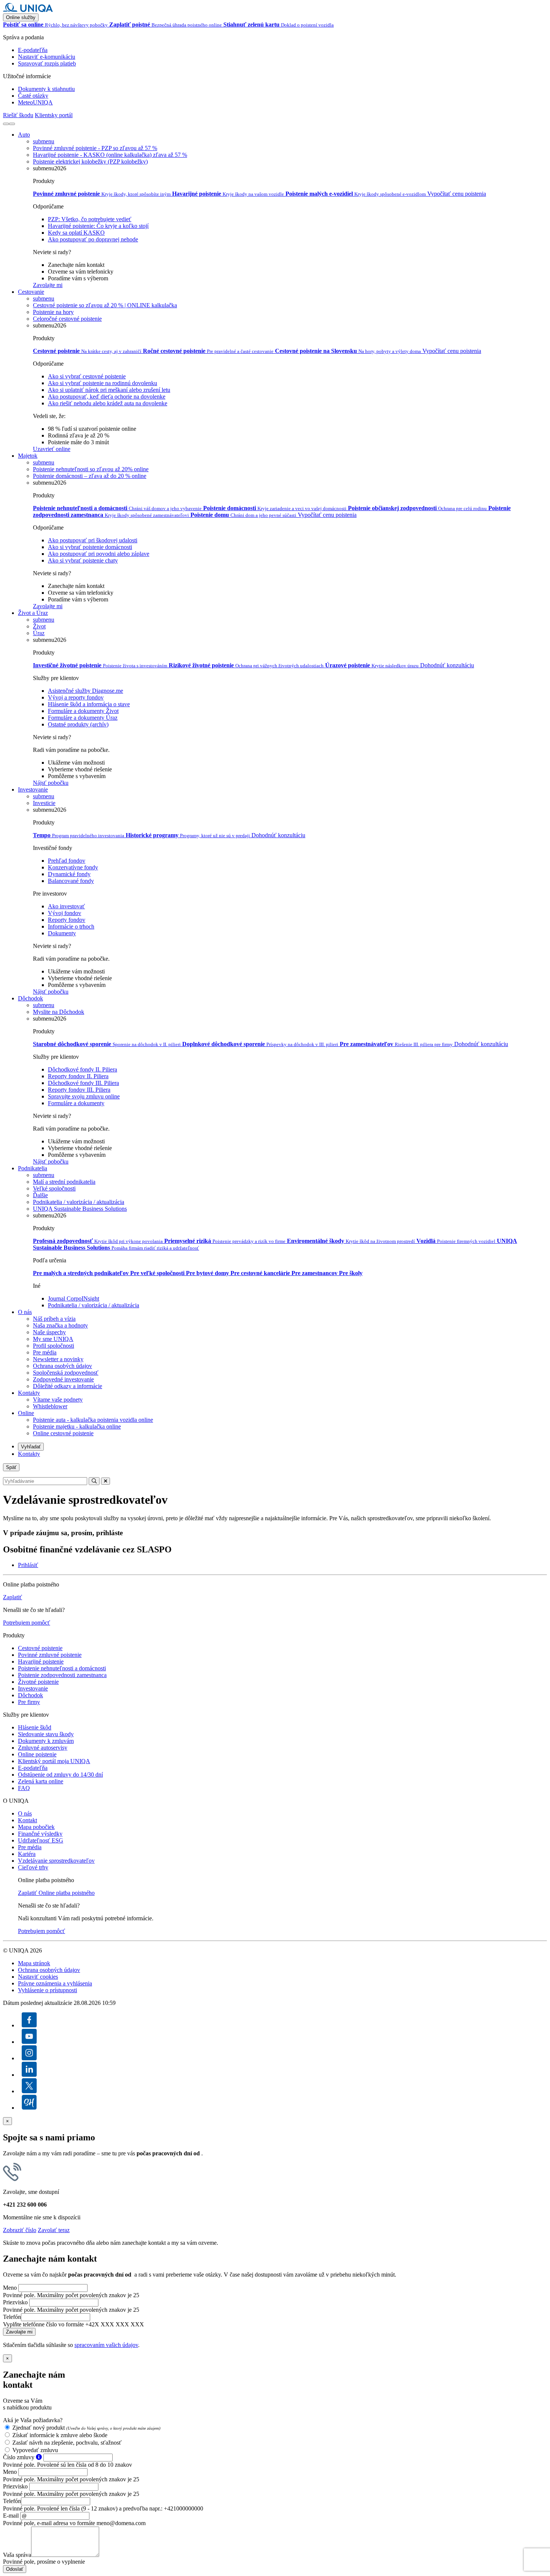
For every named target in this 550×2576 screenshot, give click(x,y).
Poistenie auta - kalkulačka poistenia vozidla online (93, 1420)
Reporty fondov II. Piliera (78, 1076)
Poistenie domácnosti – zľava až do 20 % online (90, 476)
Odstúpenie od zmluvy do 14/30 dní (60, 1775)
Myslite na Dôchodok (59, 1012)
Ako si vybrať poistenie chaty (83, 560)
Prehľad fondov (67, 861)
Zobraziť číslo (20, 2230)
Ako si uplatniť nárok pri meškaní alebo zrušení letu (109, 390)
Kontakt (28, 1820)
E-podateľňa (33, 50)
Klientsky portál (54, 115)
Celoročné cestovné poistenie (67, 319)
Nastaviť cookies (38, 1977)
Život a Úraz (33, 613)
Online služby (21, 17)
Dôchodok (30, 998)
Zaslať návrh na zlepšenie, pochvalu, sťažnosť (67, 2443)
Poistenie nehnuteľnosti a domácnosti (62, 1668)
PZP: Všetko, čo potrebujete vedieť (90, 219)
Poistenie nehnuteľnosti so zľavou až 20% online (91, 469)
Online (26, 1413)
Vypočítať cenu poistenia (457, 194)
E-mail (11, 2516)
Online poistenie (37, 1754)
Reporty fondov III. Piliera (79, 1090)
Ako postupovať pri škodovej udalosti (93, 540)
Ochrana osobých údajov (62, 1366)
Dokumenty (62, 933)
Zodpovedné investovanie (63, 1379)
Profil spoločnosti (54, 1346)
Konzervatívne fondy (73, 867)
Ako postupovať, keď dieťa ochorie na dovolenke (107, 397)
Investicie (44, 803)
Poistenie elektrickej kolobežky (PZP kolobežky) (90, 161)
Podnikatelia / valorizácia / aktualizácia (79, 1202)
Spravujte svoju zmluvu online (84, 1096)
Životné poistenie (38, 1682)
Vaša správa (17, 2555)
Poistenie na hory (53, 312)
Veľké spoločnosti (54, 1188)
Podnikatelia (33, 1168)
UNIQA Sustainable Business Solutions (80, 1209)
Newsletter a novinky (58, 1359)
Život (39, 626)
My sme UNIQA (53, 1339)
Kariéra (27, 1854)
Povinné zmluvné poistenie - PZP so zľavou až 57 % (95, 148)
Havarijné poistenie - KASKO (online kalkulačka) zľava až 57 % (110, 155)
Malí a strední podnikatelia (64, 1182)
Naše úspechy (49, 1332)
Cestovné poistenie (40, 1648)
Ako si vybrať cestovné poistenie (87, 376)
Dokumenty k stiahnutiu (46, 89)
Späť (11, 1467)
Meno (10, 2288)
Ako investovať (66, 906)
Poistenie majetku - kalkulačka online (77, 1426)
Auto (24, 135)
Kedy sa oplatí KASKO (76, 233)
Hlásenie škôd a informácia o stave (89, 704)
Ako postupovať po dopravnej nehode (93, 239)
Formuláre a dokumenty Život (83, 711)
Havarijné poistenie (41, 1662)
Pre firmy (29, 1702)
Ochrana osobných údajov (49, 1970)
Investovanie (33, 789)
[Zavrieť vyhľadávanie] (106, 1481)
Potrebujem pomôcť (27, 1623)
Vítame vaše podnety (58, 1400)
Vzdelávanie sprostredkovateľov (56, 1861)
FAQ (24, 1788)
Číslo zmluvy (19, 2457)
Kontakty (29, 1393)
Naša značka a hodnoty (60, 1325)
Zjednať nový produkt (86, 2428)
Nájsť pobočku (51, 783)
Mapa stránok (34, 1963)
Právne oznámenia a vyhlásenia (55, 1983)
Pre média (45, 1352)
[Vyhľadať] (6, 124)
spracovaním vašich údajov (106, 2345)
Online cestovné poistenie (63, 1433)
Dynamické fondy (69, 874)
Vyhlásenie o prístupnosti (48, 1990)
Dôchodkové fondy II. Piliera (82, 1069)
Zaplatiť (13, 1597)
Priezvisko (15, 2302)
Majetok (28, 456)
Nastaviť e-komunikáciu (47, 57)
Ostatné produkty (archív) (78, 724)
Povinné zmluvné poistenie (50, 1655)
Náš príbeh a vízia (54, 1319)
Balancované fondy (71, 881)
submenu (44, 141)
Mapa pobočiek (36, 1827)
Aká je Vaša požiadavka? (33, 2420)
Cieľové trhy (33, 1867)
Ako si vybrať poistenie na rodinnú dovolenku (103, 383)
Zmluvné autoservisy (43, 1748)
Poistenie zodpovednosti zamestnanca (62, 1675)
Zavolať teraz (54, 2230)
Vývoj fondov (65, 913)
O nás (25, 1312)
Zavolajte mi (48, 285)
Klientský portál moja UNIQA (54, 1761)
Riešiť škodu (18, 115)
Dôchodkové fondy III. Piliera (83, 1083)
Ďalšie (40, 1195)
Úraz (39, 633)
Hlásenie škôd (35, 1727)
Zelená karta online (41, 1781)
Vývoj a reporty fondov (76, 697)
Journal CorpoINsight (74, 1298)
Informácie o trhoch (71, 926)
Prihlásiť (28, 1565)
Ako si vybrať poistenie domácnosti (90, 547)
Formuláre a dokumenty (76, 1103)
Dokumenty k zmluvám (46, 1741)
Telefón (12, 2317)
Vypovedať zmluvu (35, 2450)
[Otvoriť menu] (12, 124)
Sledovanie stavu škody (46, 1734)
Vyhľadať (31, 1447)
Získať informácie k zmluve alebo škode (60, 2435)
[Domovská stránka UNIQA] (28, 10)
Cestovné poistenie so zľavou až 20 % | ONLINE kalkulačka (105, 305)
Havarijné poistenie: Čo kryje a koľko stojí (98, 226)
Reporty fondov (67, 920)
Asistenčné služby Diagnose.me (85, 691)
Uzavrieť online (52, 449)
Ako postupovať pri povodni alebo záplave (99, 554)
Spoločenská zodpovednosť (66, 1373)
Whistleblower (50, 1406)
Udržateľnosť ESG (41, 1840)
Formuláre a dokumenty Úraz (83, 718)
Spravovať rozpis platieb (47, 63)
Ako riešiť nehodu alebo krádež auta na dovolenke (108, 403)
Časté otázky (33, 96)
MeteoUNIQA (35, 102)
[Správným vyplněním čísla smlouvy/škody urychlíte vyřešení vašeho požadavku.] (39, 2457)
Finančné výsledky (40, 1834)
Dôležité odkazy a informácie (68, 1386)
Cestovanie (31, 292)
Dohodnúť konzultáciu (447, 665)
